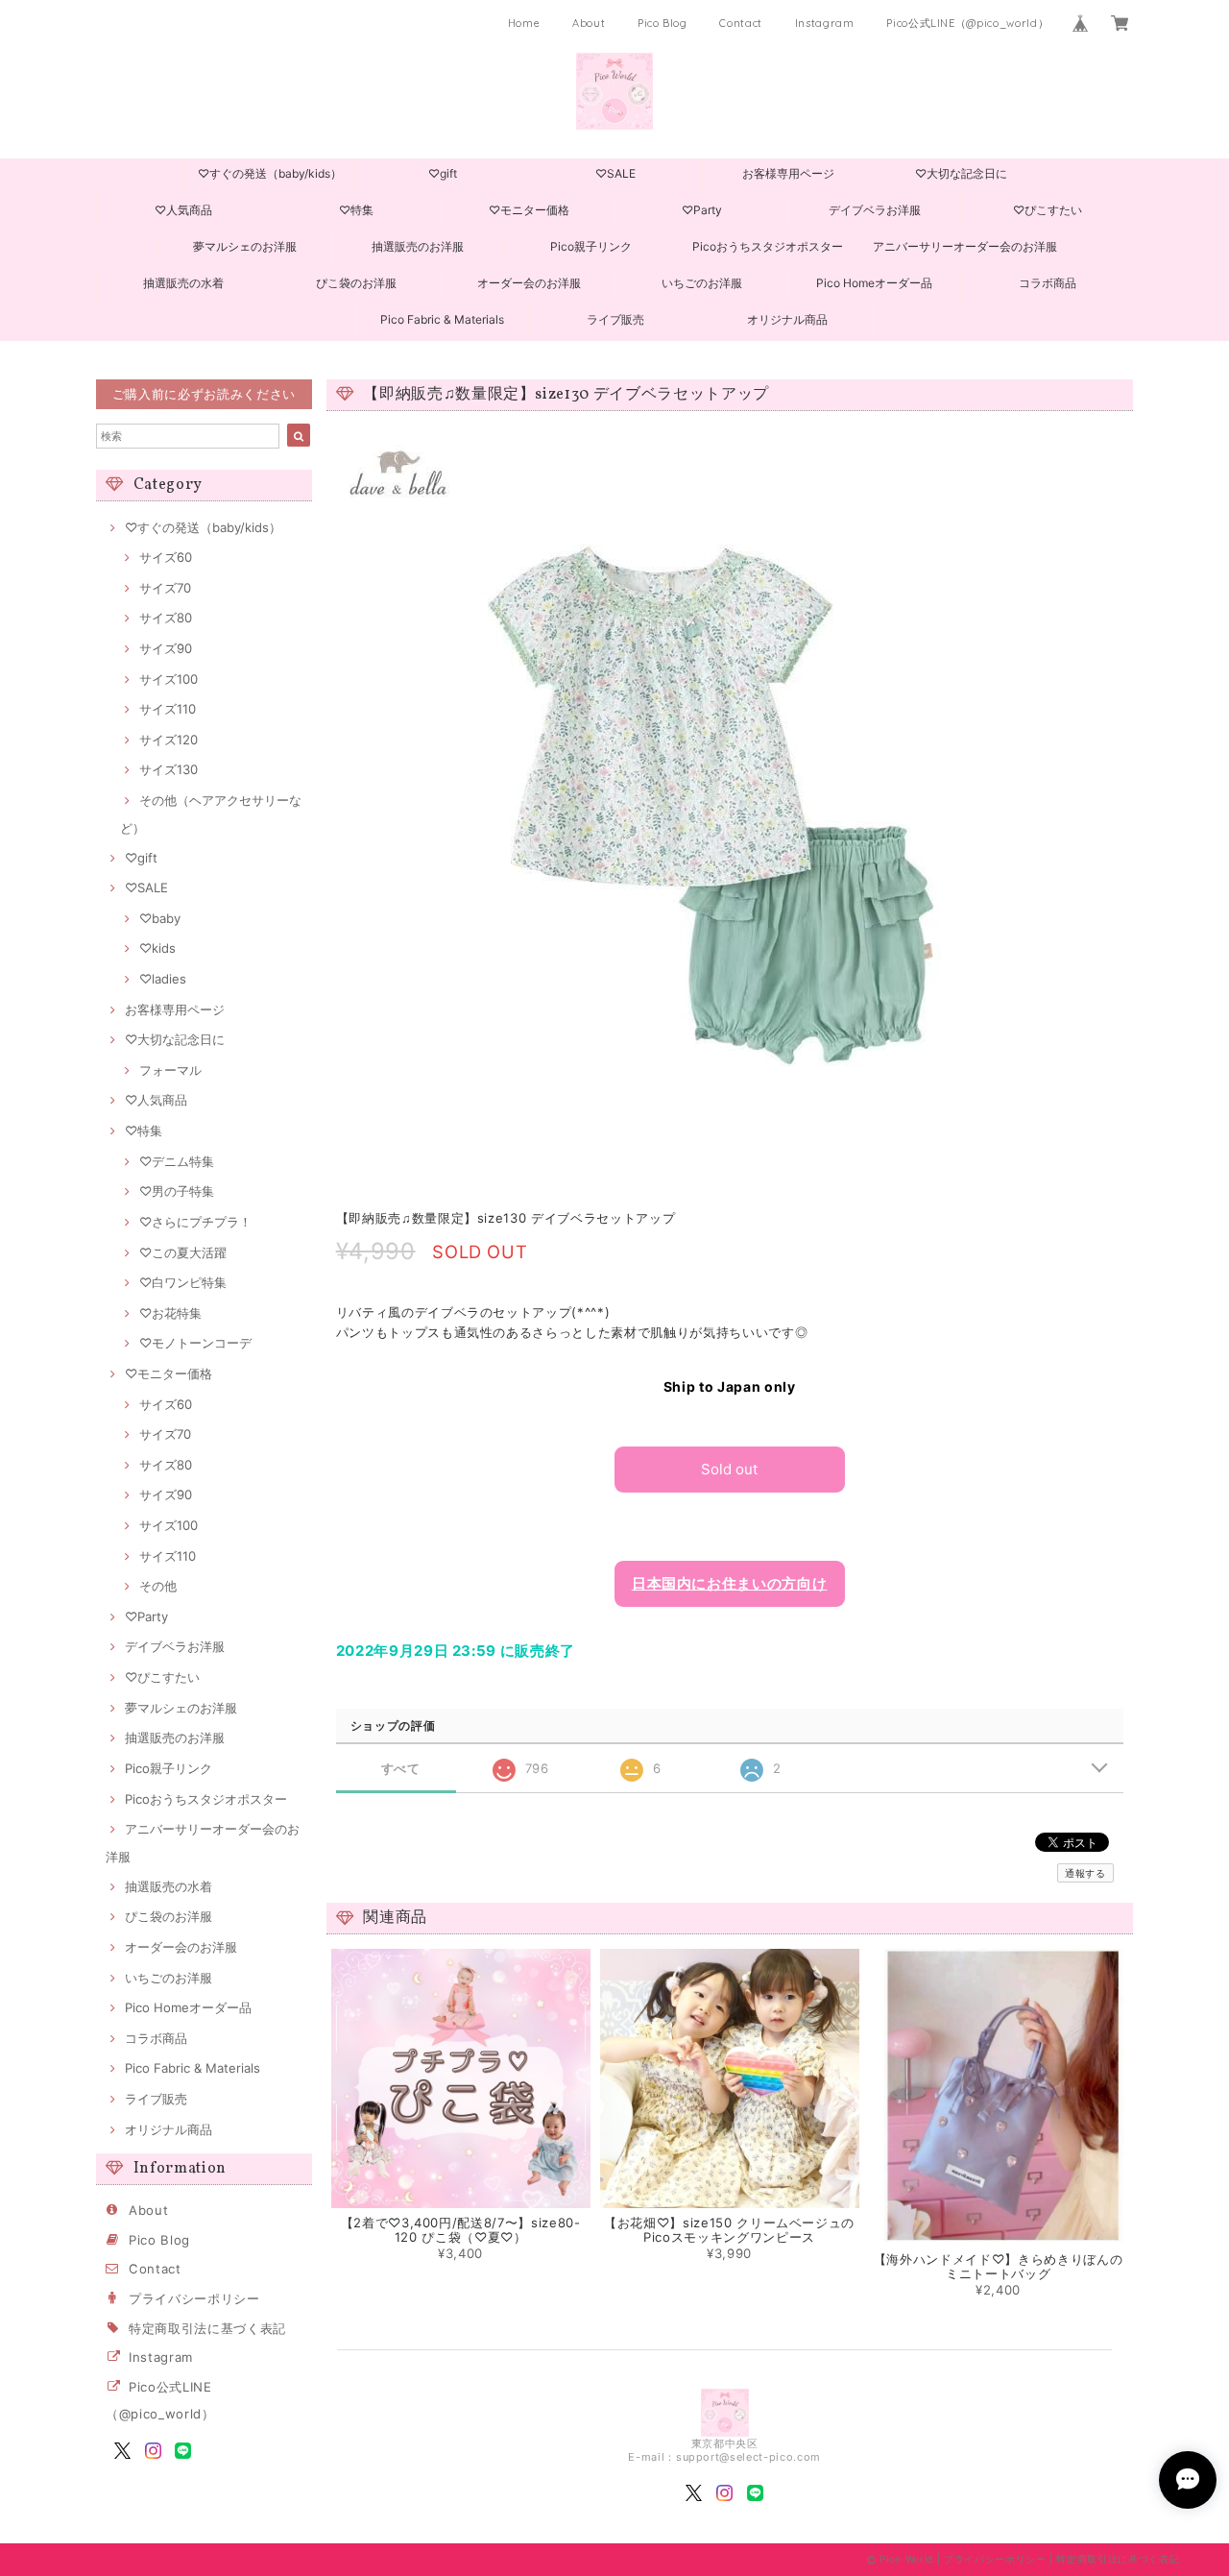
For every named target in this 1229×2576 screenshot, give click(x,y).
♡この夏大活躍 (183, 1252)
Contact (741, 23)
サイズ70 (165, 588)
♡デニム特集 (177, 1161)
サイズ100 (169, 679)
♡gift (443, 173)
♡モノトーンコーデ (195, 1343)
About (589, 23)
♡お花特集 (170, 1313)
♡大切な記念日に (961, 173)
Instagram (825, 23)
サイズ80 (166, 618)
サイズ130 (169, 769)
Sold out (729, 1469)
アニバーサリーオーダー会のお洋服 (965, 246)
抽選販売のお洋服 (418, 246)
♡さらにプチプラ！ (195, 1222)
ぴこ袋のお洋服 (356, 283)
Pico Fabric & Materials (442, 319)
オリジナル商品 (787, 319)
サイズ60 (166, 557)
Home (524, 23)
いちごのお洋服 (702, 283)
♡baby (160, 918)
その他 (158, 1586)
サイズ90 (166, 648)
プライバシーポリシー (194, 2298)
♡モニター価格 (529, 210)
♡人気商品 (183, 210)
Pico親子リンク (591, 246)
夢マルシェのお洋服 (245, 246)
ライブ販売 (615, 319)
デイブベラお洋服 (875, 210)
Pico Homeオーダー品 (874, 283)
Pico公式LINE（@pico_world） (967, 23)
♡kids (157, 948)
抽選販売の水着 (183, 283)
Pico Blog (663, 23)
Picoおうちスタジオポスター (768, 246)
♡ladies (163, 979)
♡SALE (615, 173)
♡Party (702, 210)
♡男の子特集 (177, 1191)
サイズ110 (168, 709)
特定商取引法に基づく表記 (207, 2328)
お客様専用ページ (788, 173)
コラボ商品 (1048, 283)
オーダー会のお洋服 (529, 283)
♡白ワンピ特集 (183, 1282)
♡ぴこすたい (1048, 210)
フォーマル (170, 1070)
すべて (401, 1769)
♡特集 (356, 210)
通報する (1085, 1873)
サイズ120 (169, 740)
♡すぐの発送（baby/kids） (270, 173)
